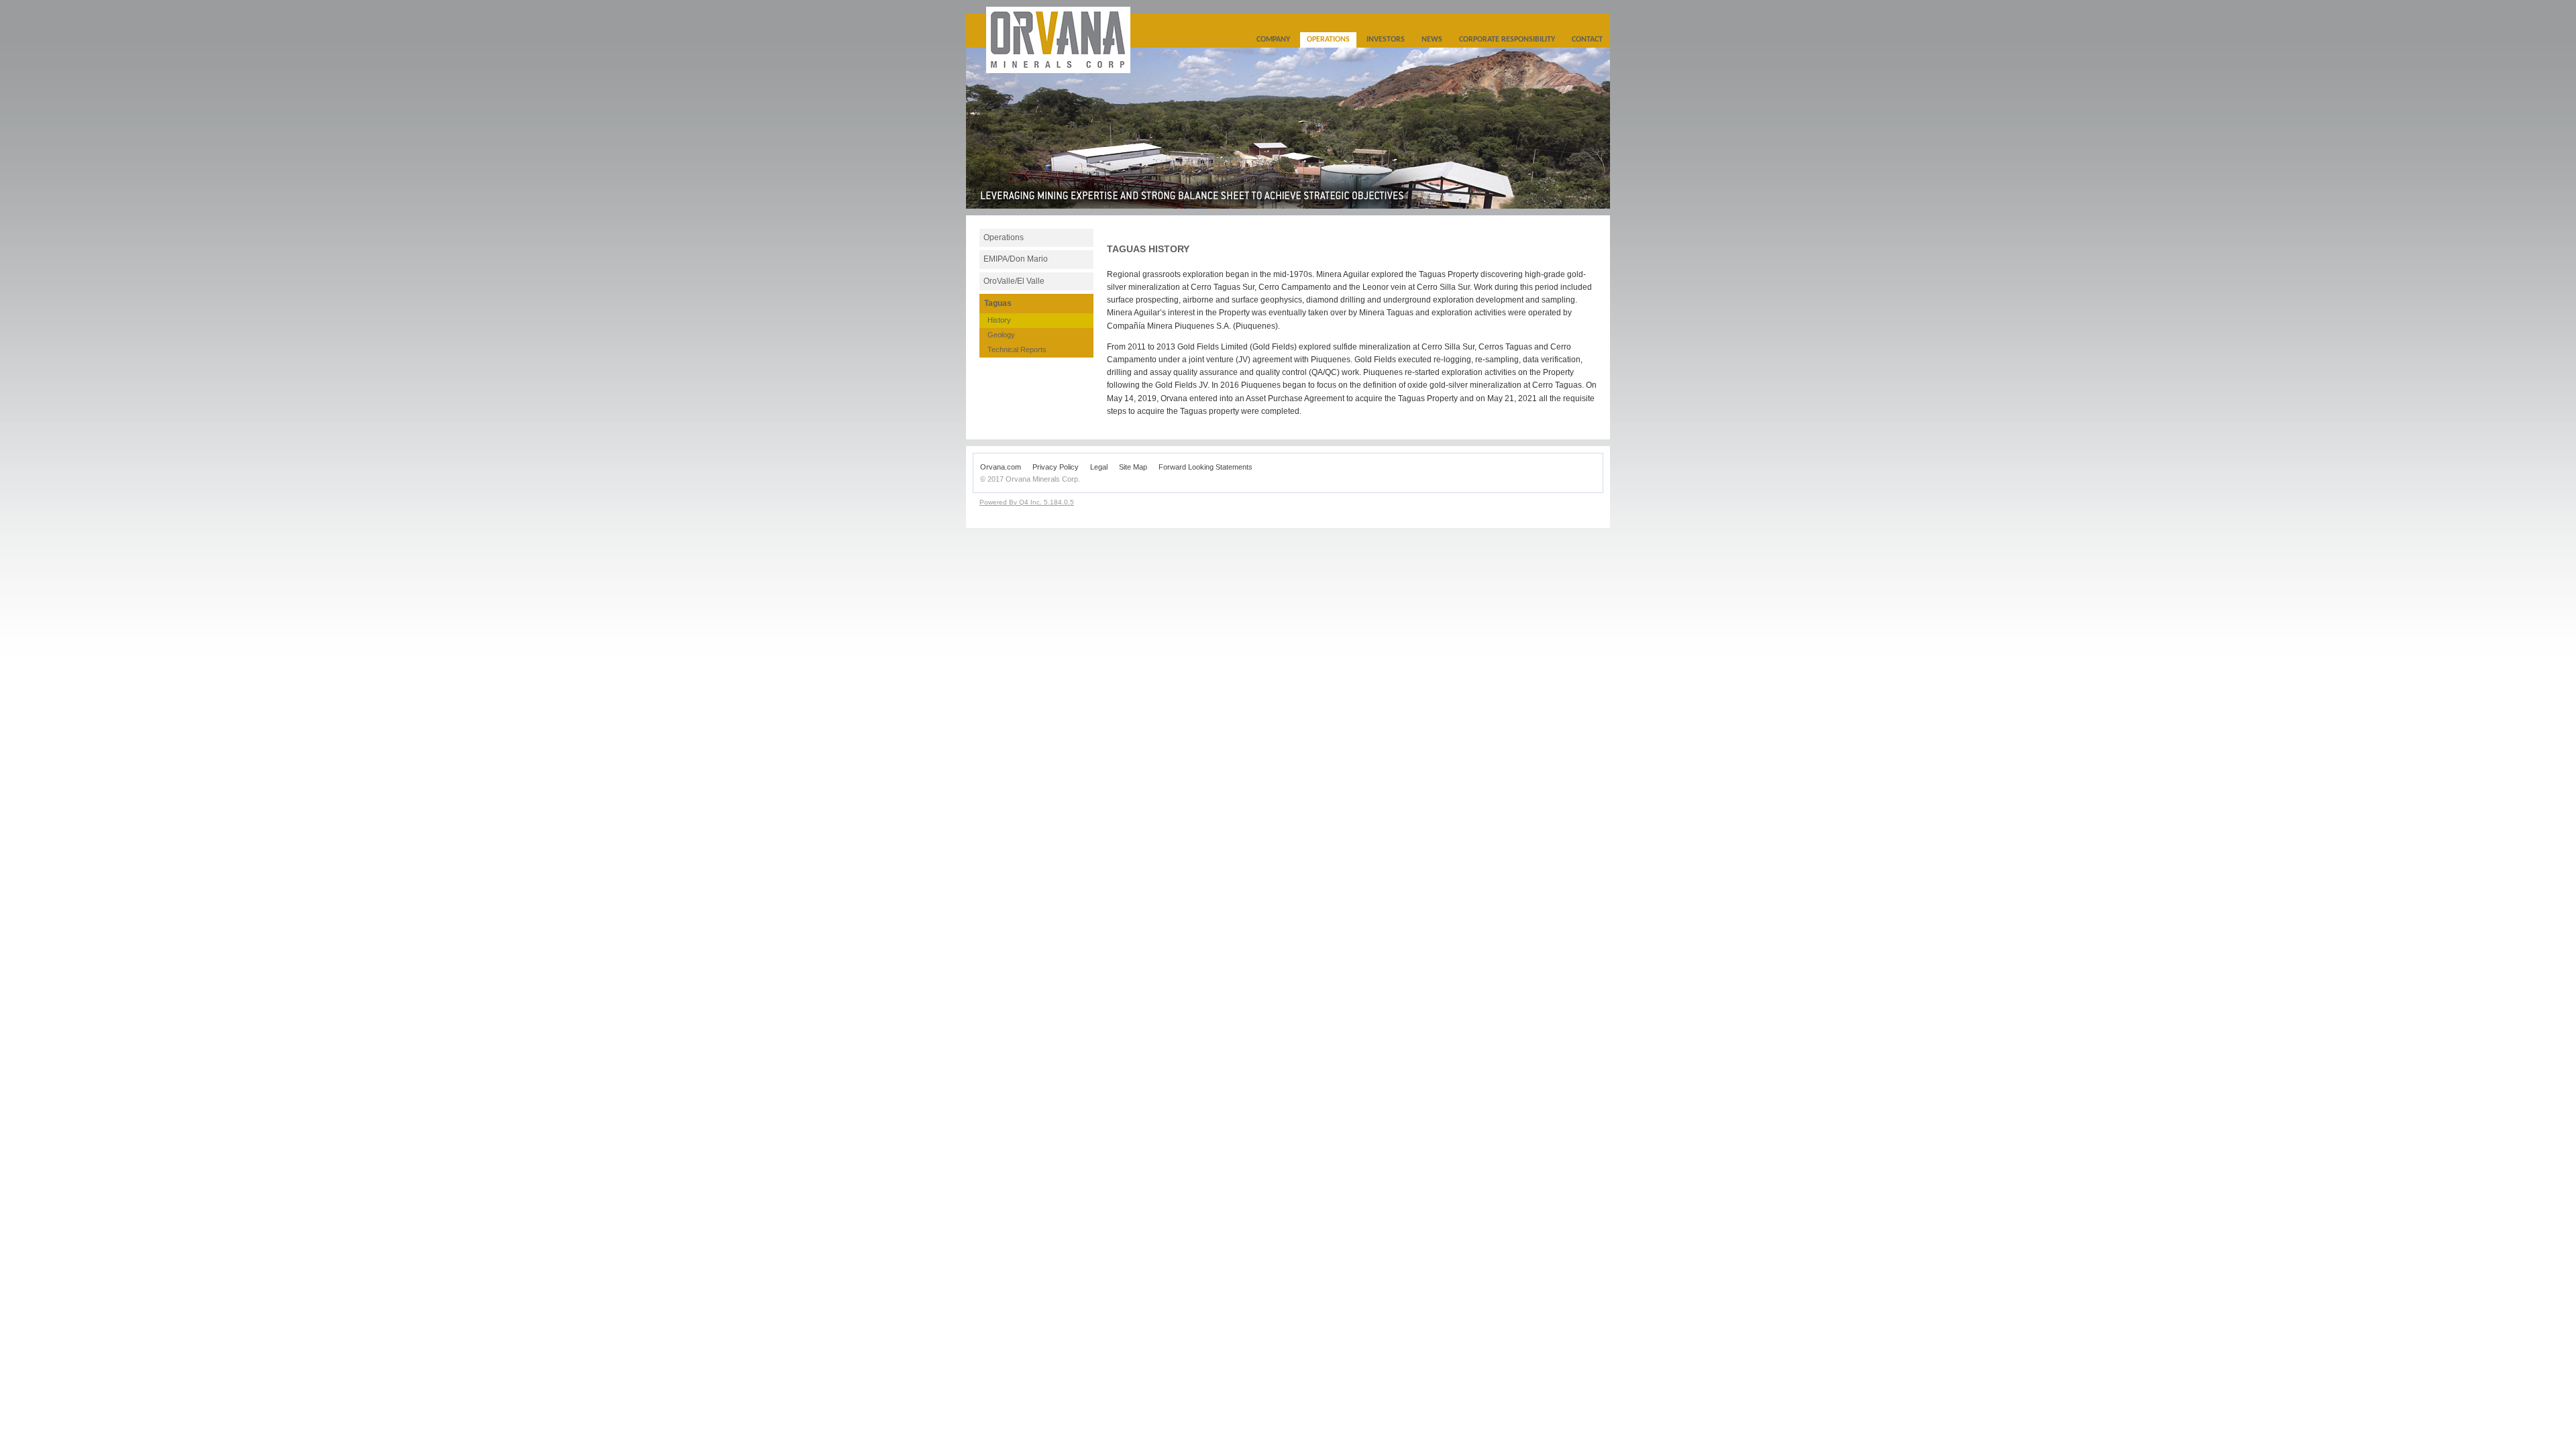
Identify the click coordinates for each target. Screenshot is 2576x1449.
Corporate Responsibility (1507, 40)
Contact (1587, 40)
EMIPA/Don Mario (1016, 259)
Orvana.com (1001, 467)
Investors (1386, 40)
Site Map (1133, 467)
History (999, 320)
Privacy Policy (1056, 467)
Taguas (998, 303)
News (1432, 40)
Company (1273, 40)
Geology (1001, 335)
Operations (1328, 40)
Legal (1099, 467)
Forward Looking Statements (1205, 467)
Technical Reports (1017, 350)
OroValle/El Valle (1014, 281)
